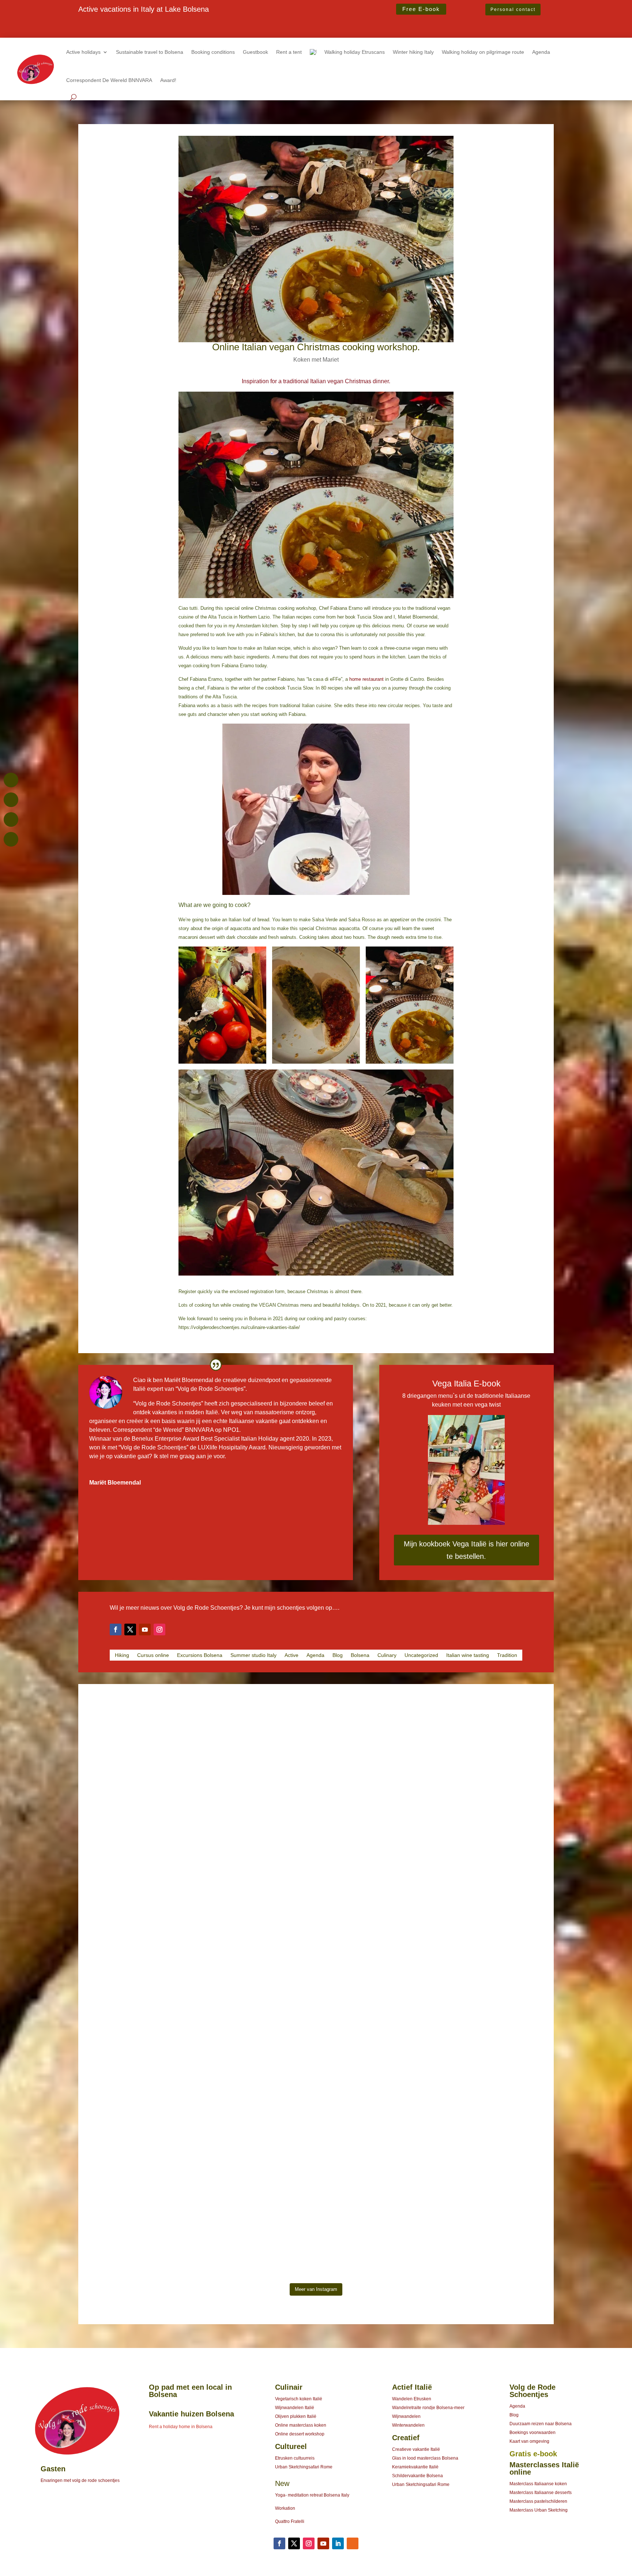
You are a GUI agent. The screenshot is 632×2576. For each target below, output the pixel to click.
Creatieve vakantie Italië (416, 2449)
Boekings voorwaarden (533, 2433)
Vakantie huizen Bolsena (191, 2414)
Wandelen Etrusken (412, 2399)
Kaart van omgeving (529, 2441)
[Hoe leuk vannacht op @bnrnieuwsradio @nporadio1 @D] (316, 2039)
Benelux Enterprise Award (165, 1439)
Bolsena (360, 1655)
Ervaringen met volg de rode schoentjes (80, 2480)
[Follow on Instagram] (159, 1629)
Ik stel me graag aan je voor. (190, 1456)
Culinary (387, 1655)
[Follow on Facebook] (116, 1629)
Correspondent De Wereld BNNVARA (109, 80)
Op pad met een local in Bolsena (190, 2391)
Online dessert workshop (300, 2434)
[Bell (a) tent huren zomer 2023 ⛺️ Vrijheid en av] (484, 1829)
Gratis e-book (533, 2454)
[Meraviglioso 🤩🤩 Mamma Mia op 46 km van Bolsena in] (484, 2053)
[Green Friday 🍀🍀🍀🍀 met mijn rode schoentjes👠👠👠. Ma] (316, 1816)
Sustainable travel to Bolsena (150, 52)
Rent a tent (289, 52)
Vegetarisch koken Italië (299, 2399)
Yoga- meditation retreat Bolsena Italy (312, 2495)
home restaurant (366, 679)
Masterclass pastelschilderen (538, 2501)
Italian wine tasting (468, 1655)
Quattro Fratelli (290, 2521)
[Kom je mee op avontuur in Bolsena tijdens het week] (148, 2154)
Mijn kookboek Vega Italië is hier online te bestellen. (467, 1550)
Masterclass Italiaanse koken (538, 2484)
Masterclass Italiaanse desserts (541, 2493)
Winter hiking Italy (413, 52)
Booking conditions (213, 52)
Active (291, 1655)
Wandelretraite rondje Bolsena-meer (428, 2408)
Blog (338, 1655)
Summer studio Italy (253, 1655)
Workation (285, 2508)
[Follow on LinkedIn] (338, 2543)
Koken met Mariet (316, 360)
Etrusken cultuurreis (295, 2458)
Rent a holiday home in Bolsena (181, 2427)
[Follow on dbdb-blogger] (353, 2543)
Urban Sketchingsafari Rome (304, 2467)
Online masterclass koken (301, 2425)
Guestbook (255, 52)
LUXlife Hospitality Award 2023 (119, 24)
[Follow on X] (130, 1629)
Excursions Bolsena (200, 1655)
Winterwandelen (408, 2425)
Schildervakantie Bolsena (417, 2476)
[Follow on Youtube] (145, 1629)
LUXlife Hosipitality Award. (233, 1447)
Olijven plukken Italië (296, 2416)
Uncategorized (421, 1655)
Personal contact (513, 10)
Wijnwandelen (406, 2416)
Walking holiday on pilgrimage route (483, 52)
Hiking (122, 1655)
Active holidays (83, 52)
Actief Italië (412, 2387)
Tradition (507, 1655)
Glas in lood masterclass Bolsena (425, 2458)
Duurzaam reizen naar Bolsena (541, 2424)
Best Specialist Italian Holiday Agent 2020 (133, 32)
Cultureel (291, 2446)
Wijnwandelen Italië (295, 2408)
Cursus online (153, 1655)
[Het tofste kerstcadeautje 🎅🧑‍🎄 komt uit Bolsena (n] (148, 1763)
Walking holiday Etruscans (355, 52)
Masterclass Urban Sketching (539, 2510)
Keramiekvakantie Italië (415, 2467)
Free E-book (421, 9)
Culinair (289, 2387)
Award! (168, 80)
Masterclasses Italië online (544, 2468)
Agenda (541, 52)
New (282, 2483)
